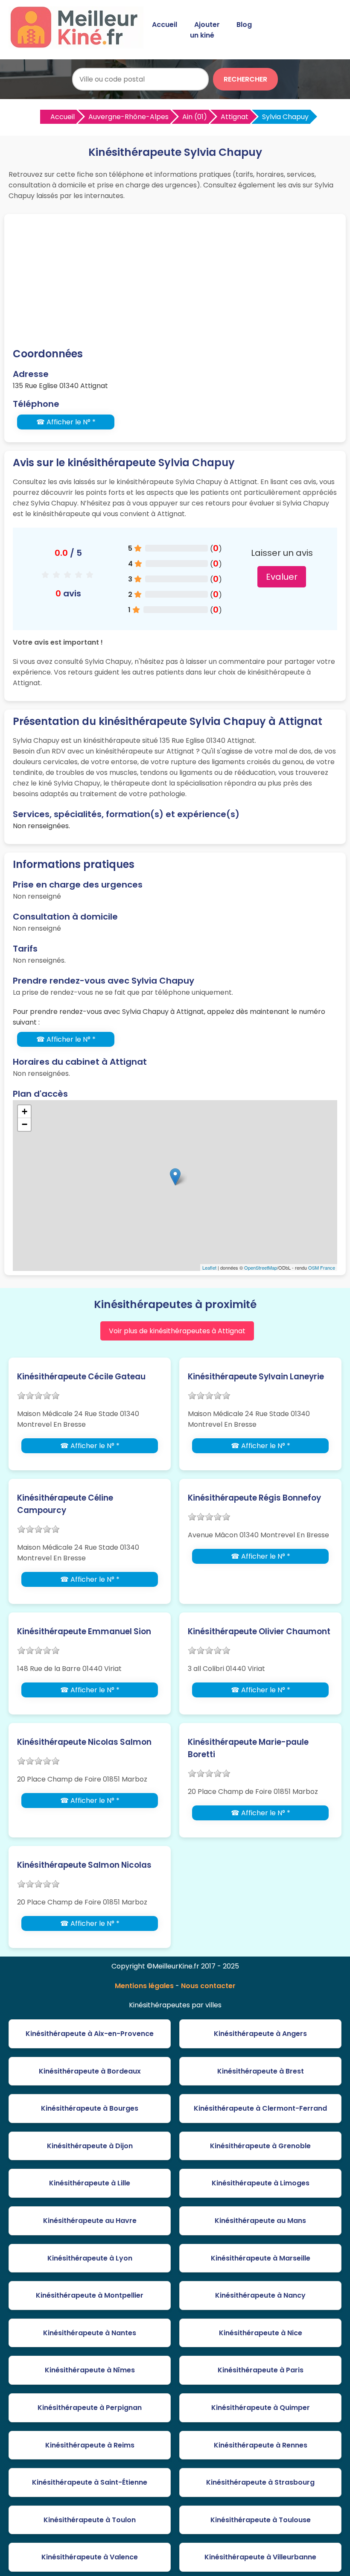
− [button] (25, 1124)
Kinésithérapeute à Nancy (260, 2295)
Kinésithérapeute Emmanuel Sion (84, 1631)
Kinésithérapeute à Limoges (261, 2183)
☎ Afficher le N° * (66, 422)
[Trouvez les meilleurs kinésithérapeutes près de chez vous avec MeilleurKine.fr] (78, 45)
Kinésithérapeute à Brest (261, 2071)
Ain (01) (195, 117)
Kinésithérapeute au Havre (90, 2221)
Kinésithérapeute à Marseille (261, 2258)
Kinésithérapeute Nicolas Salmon (84, 1742)
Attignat (235, 117)
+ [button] (25, 1111)
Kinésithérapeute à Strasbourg (260, 2482)
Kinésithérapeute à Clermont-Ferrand (260, 2108)
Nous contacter (208, 1986)
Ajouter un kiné (205, 30)
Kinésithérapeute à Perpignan (90, 2408)
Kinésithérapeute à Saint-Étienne (90, 2482)
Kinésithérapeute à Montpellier (90, 2295)
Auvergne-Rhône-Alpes (128, 117)
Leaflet (209, 1268)
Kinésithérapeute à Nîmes (90, 2370)
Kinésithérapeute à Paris (261, 2370)
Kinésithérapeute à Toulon (90, 2520)
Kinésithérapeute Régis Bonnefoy (254, 1498)
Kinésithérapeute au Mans (260, 2221)
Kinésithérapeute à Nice (261, 2333)
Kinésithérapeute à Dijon (90, 2146)
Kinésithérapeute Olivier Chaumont (259, 1631)
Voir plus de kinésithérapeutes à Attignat (177, 1331)
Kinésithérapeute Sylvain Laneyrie (256, 1377)
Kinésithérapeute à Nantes (90, 2333)
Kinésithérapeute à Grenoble (260, 2146)
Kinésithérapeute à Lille (90, 2183)
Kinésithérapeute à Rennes (261, 2445)
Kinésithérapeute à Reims (90, 2445)
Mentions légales (144, 1986)
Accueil (165, 25)
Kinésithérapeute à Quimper (261, 2408)
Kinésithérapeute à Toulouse (261, 2520)
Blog (244, 25)
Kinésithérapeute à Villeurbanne (260, 2557)
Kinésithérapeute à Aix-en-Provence (90, 2034)
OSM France (322, 1268)
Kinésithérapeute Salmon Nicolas (84, 1865)
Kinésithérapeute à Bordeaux (90, 2071)
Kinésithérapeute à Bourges (90, 2108)
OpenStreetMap (261, 1268)
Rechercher (245, 79)
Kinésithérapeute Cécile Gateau (81, 1377)
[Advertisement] (175, 282)
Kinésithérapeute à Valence (90, 2557)
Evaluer (282, 577)
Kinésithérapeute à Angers (260, 2034)
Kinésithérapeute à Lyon (90, 2258)
